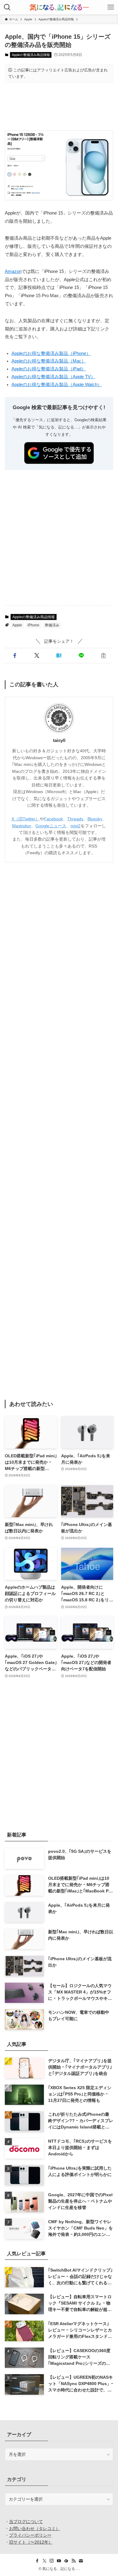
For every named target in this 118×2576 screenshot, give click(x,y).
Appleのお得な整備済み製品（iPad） (49, 369)
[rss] (74, 2561)
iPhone (33, 625)
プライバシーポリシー (30, 2535)
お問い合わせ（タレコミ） (34, 2528)
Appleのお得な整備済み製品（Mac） (49, 361)
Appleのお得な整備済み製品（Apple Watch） (57, 385)
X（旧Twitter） (26, 819)
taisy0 (59, 740)
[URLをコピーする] (103, 656)
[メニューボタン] (111, 7)
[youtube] (59, 2561)
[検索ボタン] (7, 7)
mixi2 (75, 826)
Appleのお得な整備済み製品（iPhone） (51, 353)
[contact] (81, 2561)
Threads (75, 819)
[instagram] (52, 2561)
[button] (15, 656)
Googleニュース (51, 826)
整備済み (52, 625)
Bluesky (95, 819)
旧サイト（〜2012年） (31, 2542)
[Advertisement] (59, 107)
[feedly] (66, 2561)
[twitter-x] (44, 2561)
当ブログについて (26, 2522)
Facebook (53, 819)
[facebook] (37, 2561)
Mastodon (22, 826)
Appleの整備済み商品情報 (31, 55)
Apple (17, 625)
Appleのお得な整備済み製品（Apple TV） (53, 377)
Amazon (13, 271)
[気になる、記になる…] (59, 7)
